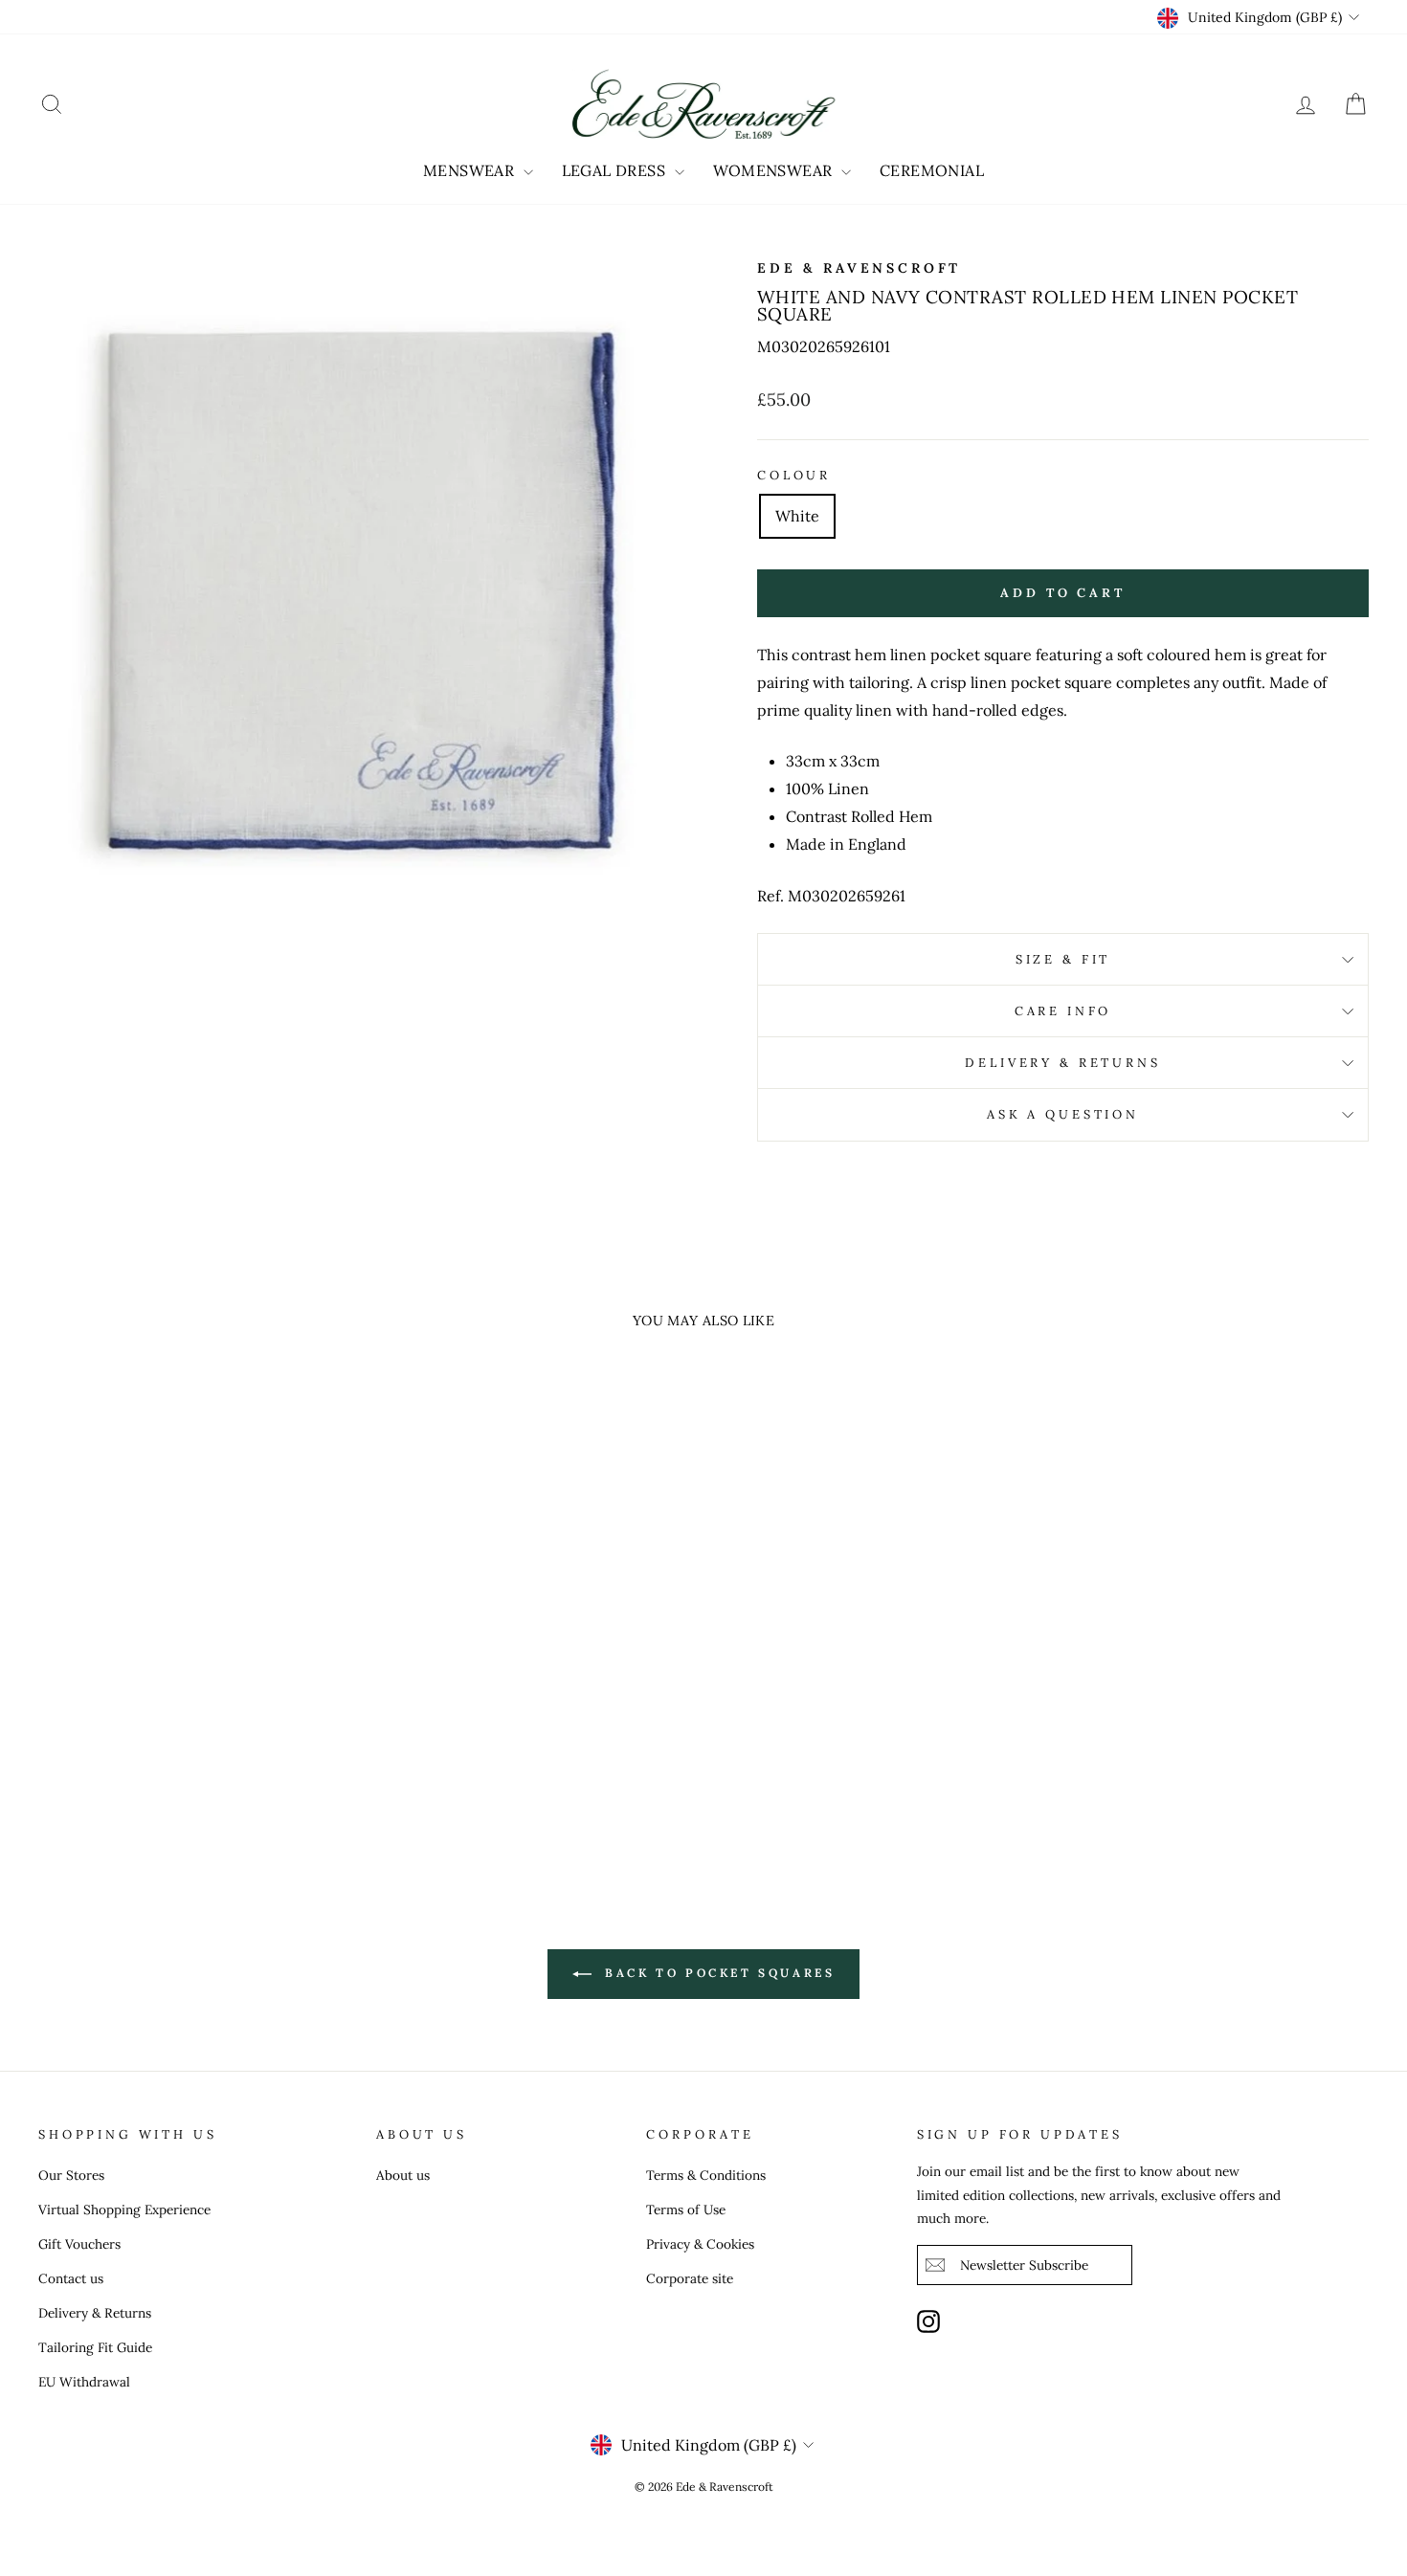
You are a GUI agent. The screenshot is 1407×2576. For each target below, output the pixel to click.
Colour (794, 475)
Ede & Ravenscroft (859, 268)
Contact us (71, 2278)
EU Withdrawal (84, 2382)
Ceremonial (932, 170)
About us (403, 2175)
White (797, 516)
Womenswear (775, 170)
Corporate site (690, 2278)
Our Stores (71, 2175)
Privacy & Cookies (700, 2244)
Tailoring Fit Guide (95, 2347)
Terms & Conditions (706, 2175)
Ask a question (1063, 1114)
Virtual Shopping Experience (124, 2210)
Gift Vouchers (79, 2244)
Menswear (471, 170)
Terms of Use (686, 2210)
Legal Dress (616, 170)
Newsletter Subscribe (1024, 2265)
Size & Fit (1063, 959)
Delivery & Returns (1062, 1063)
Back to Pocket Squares (717, 1973)
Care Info (1063, 1011)
